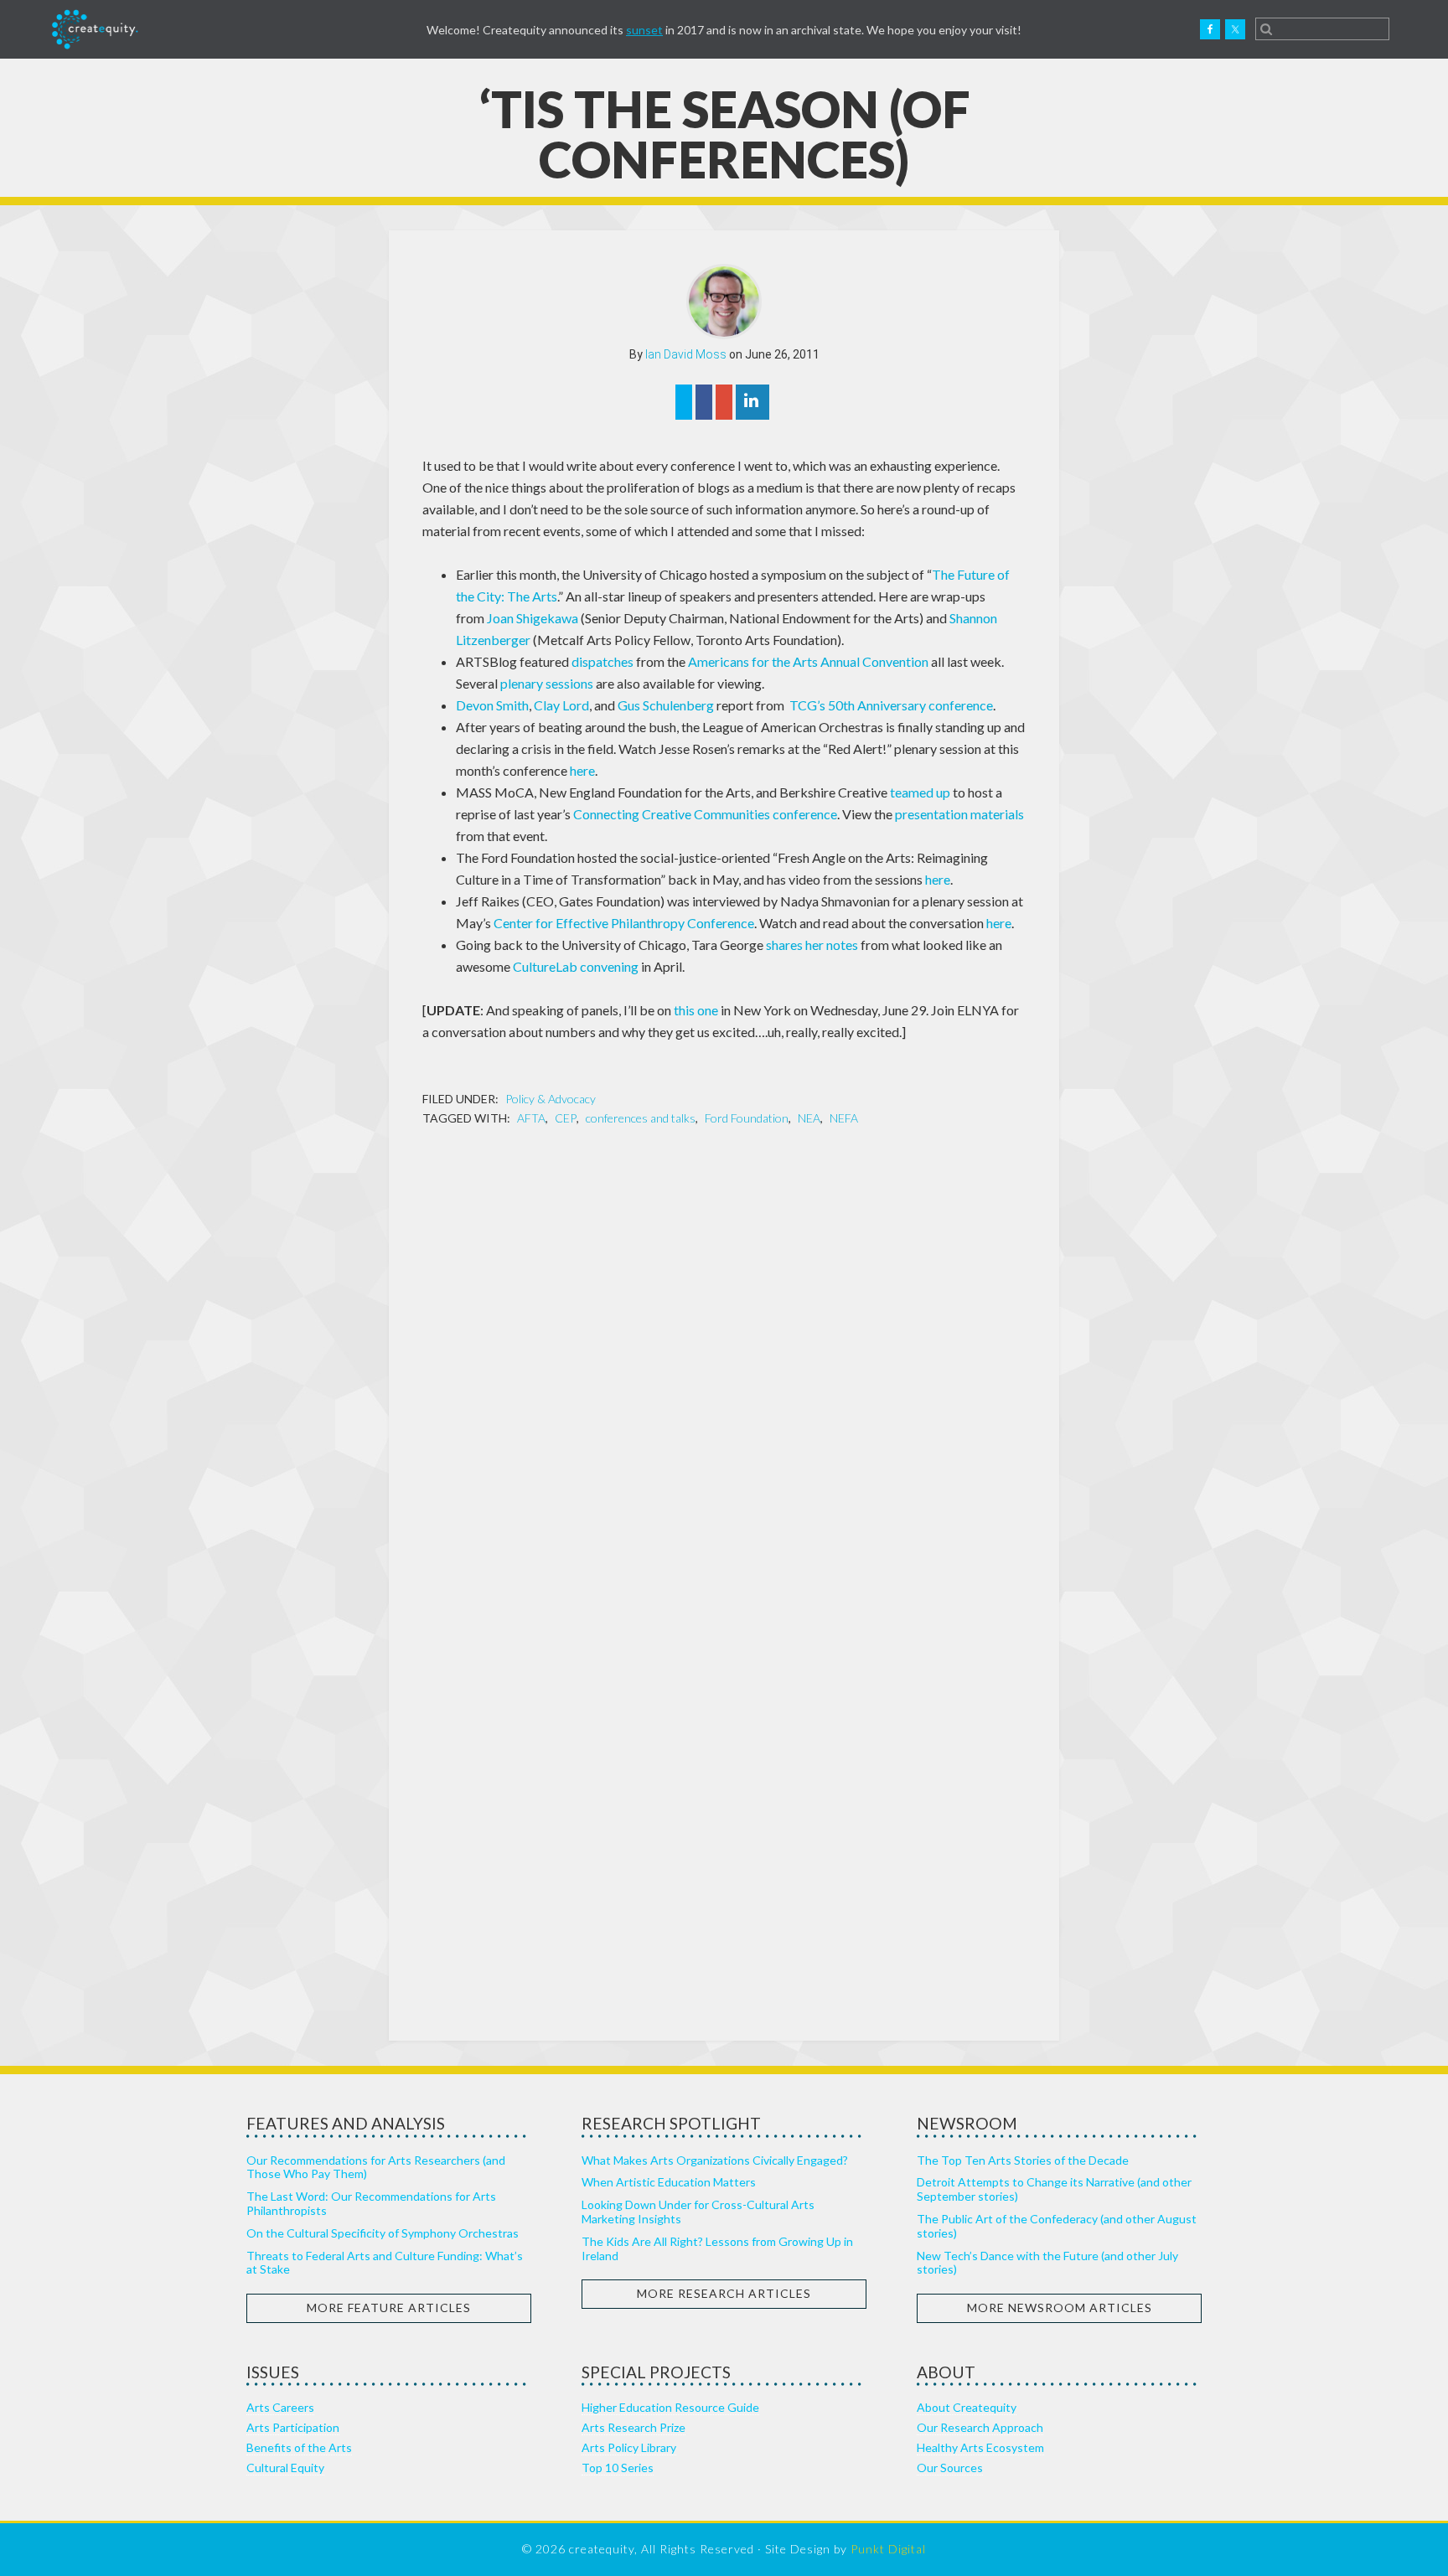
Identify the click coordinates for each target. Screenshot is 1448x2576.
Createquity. (95, 29)
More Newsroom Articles (1060, 2308)
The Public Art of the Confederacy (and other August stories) (1057, 2226)
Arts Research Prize (633, 2427)
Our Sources (950, 2468)
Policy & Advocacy (551, 1099)
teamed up (920, 792)
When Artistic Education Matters (669, 2182)
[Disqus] (724, 1357)
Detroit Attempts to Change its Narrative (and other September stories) (1054, 2189)
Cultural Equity (285, 2468)
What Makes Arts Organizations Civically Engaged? (715, 2160)
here (582, 770)
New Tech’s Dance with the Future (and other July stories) (1047, 2263)
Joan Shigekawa (533, 618)
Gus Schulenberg (666, 705)
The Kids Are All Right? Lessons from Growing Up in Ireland (717, 2248)
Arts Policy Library (629, 2447)
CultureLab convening (576, 966)
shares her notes (812, 945)
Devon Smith (492, 705)
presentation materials (959, 814)
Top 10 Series (618, 2468)
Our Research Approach (980, 2427)
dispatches (602, 661)
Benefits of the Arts (299, 2447)
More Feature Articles (389, 2308)
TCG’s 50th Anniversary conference (891, 705)
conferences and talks (641, 1118)
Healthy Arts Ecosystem (980, 2447)
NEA (809, 1118)
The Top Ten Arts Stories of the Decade (1023, 2160)
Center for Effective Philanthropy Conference (624, 923)
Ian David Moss (686, 354)
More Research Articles (724, 2293)
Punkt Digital (888, 2549)
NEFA (844, 1118)
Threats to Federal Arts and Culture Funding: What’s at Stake (385, 2263)
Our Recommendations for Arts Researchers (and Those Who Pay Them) (376, 2167)
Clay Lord (561, 705)
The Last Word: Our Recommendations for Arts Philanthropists (371, 2203)
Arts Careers (280, 2407)
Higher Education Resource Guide (670, 2407)
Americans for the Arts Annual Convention (808, 661)
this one (696, 1010)
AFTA (531, 1118)
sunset (644, 30)
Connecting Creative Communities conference (705, 814)
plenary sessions (547, 683)
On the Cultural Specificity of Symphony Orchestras (383, 2233)
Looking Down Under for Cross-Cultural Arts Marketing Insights (698, 2212)
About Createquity (967, 2407)
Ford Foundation (747, 1118)
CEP (566, 1118)
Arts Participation (293, 2427)
